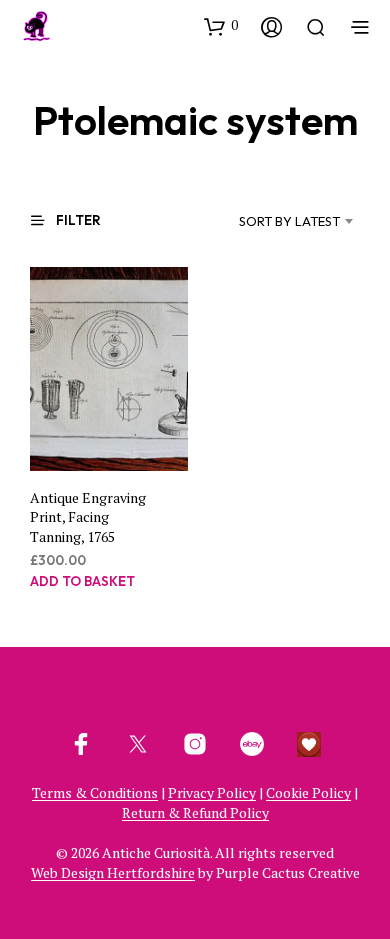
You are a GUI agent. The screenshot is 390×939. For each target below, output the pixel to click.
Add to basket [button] (82, 581)
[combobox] (272, 221)
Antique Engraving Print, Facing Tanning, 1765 (88, 516)
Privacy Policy (212, 793)
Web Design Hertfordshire (113, 873)
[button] (221, 26)
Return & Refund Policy (195, 813)
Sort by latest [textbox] (289, 221)
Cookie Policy (308, 793)
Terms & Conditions (95, 793)
